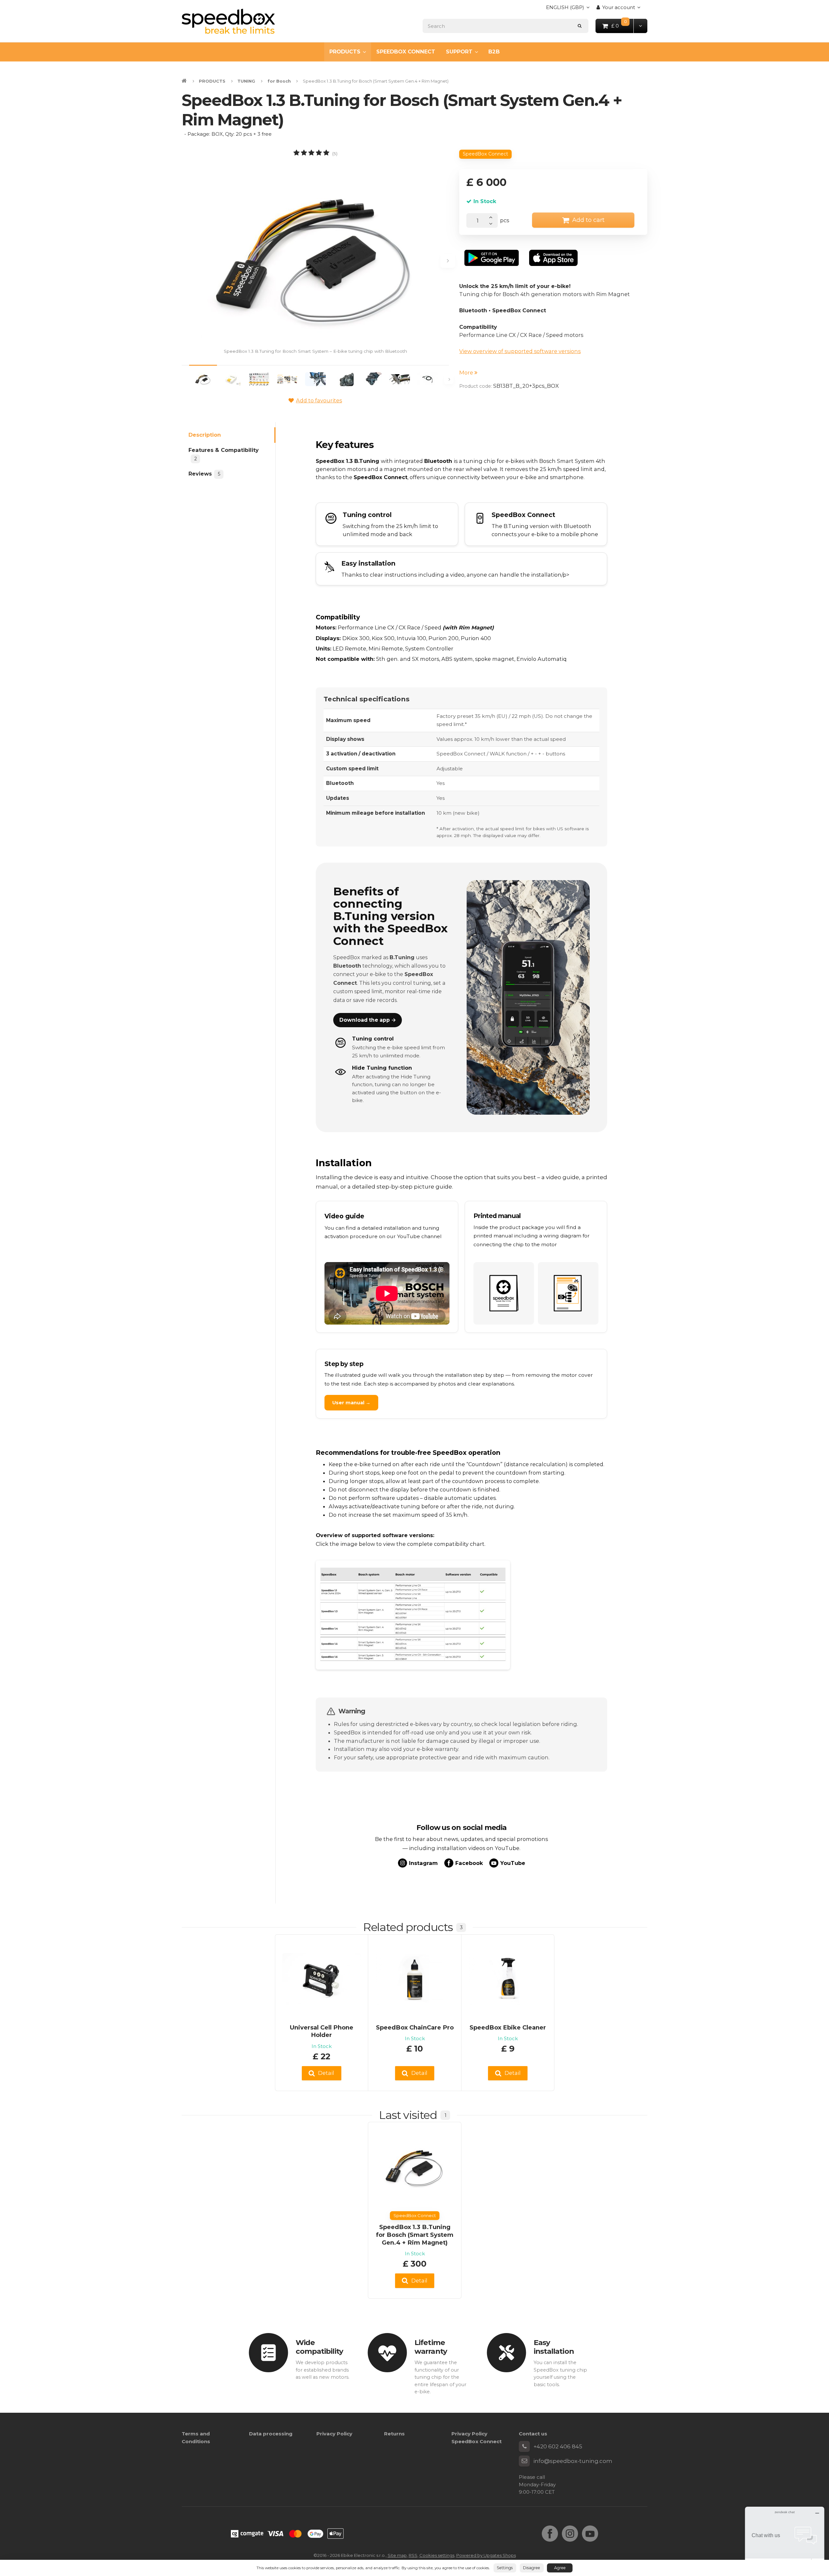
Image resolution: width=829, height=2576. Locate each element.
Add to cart (588, 220)
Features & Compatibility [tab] (224, 454)
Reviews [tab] (204, 474)
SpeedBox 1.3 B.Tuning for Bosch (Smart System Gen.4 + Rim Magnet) (415, 2235)
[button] (640, 26)
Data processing (271, 2434)
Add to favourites (319, 400)
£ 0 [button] (623, 25)
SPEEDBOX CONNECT (406, 52)
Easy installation (554, 2347)
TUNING (246, 81)
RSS (413, 2555)
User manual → (351, 1403)
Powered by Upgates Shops (486, 2555)
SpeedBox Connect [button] (485, 154)
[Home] (228, 21)
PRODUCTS (345, 52)
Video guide (344, 1216)
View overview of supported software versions (520, 351)
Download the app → (368, 1020)
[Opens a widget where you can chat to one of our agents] (785, 2539)
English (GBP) (565, 9)
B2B (494, 52)
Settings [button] (505, 2568)
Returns (394, 2434)
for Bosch (279, 81)
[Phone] (524, 2446)
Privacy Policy (334, 2434)
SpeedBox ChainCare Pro (415, 2027)
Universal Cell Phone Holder (322, 2031)
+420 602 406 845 (558, 2446)
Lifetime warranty (431, 2347)
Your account (619, 7)
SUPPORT (459, 52)
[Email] (524, 2461)
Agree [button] (560, 2568)
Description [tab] (205, 435)
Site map (397, 2555)
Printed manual (497, 1216)
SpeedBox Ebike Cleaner (508, 2027)
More (467, 373)
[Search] (580, 26)
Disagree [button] (532, 2568)
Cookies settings (437, 2555)
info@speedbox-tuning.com (573, 2461)
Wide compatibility (319, 2347)
